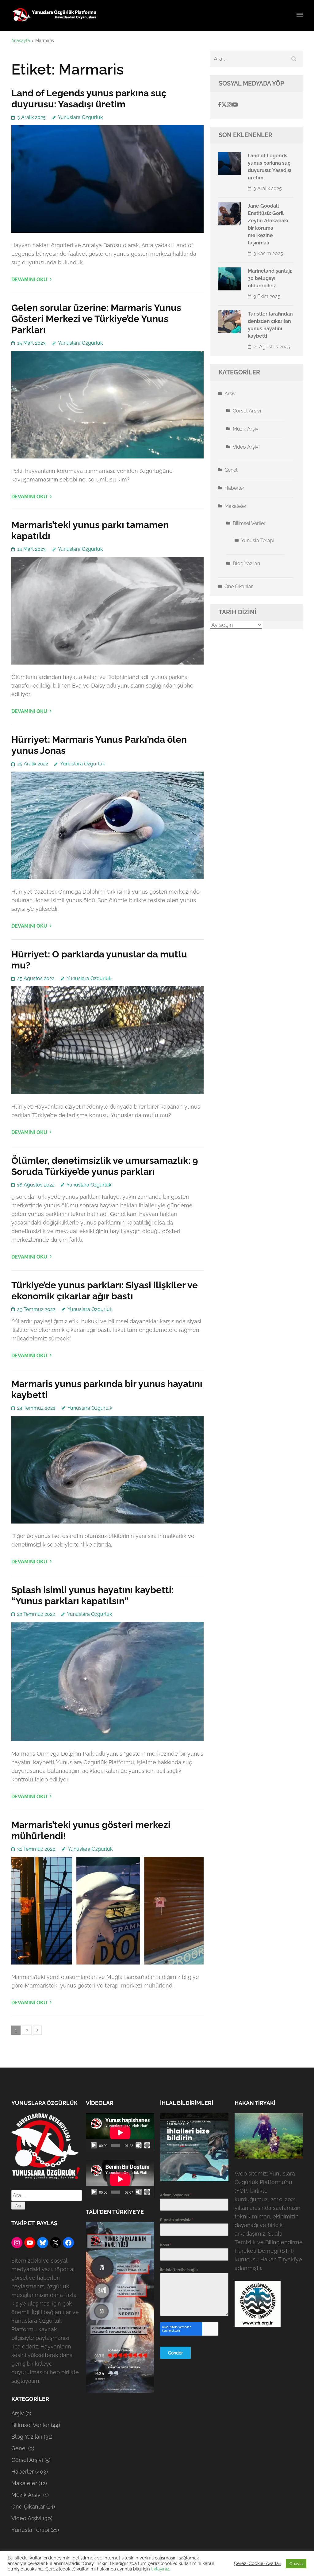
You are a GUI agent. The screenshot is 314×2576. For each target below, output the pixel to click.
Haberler (234, 488)
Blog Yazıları (246, 563)
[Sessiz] (139, 2145)
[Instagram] (229, 105)
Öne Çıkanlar (239, 586)
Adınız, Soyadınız (176, 2195)
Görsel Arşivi (247, 411)
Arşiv (230, 394)
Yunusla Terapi (258, 540)
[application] (120, 2132)
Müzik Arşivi (246, 429)
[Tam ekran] (147, 2145)
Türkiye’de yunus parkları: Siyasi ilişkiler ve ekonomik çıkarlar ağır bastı (105, 1291)
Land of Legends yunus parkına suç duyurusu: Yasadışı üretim (89, 99)
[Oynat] (94, 2145)
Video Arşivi (246, 447)
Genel (231, 470)
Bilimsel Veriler (249, 523)
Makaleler (235, 506)
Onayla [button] (296, 2564)
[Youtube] (235, 105)
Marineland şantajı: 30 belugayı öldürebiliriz (270, 278)
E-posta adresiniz (176, 2220)
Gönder (175, 2353)
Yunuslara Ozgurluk (80, 117)
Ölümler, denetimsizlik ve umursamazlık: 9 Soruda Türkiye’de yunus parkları (105, 1166)
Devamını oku (29, 280)
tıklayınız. (161, 2569)
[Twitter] (224, 105)
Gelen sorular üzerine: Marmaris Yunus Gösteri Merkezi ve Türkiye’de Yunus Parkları (96, 319)
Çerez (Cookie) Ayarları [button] (258, 2563)
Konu (166, 2245)
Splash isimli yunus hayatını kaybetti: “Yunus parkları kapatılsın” (92, 1595)
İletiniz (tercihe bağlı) (179, 2270)
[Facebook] (220, 105)
